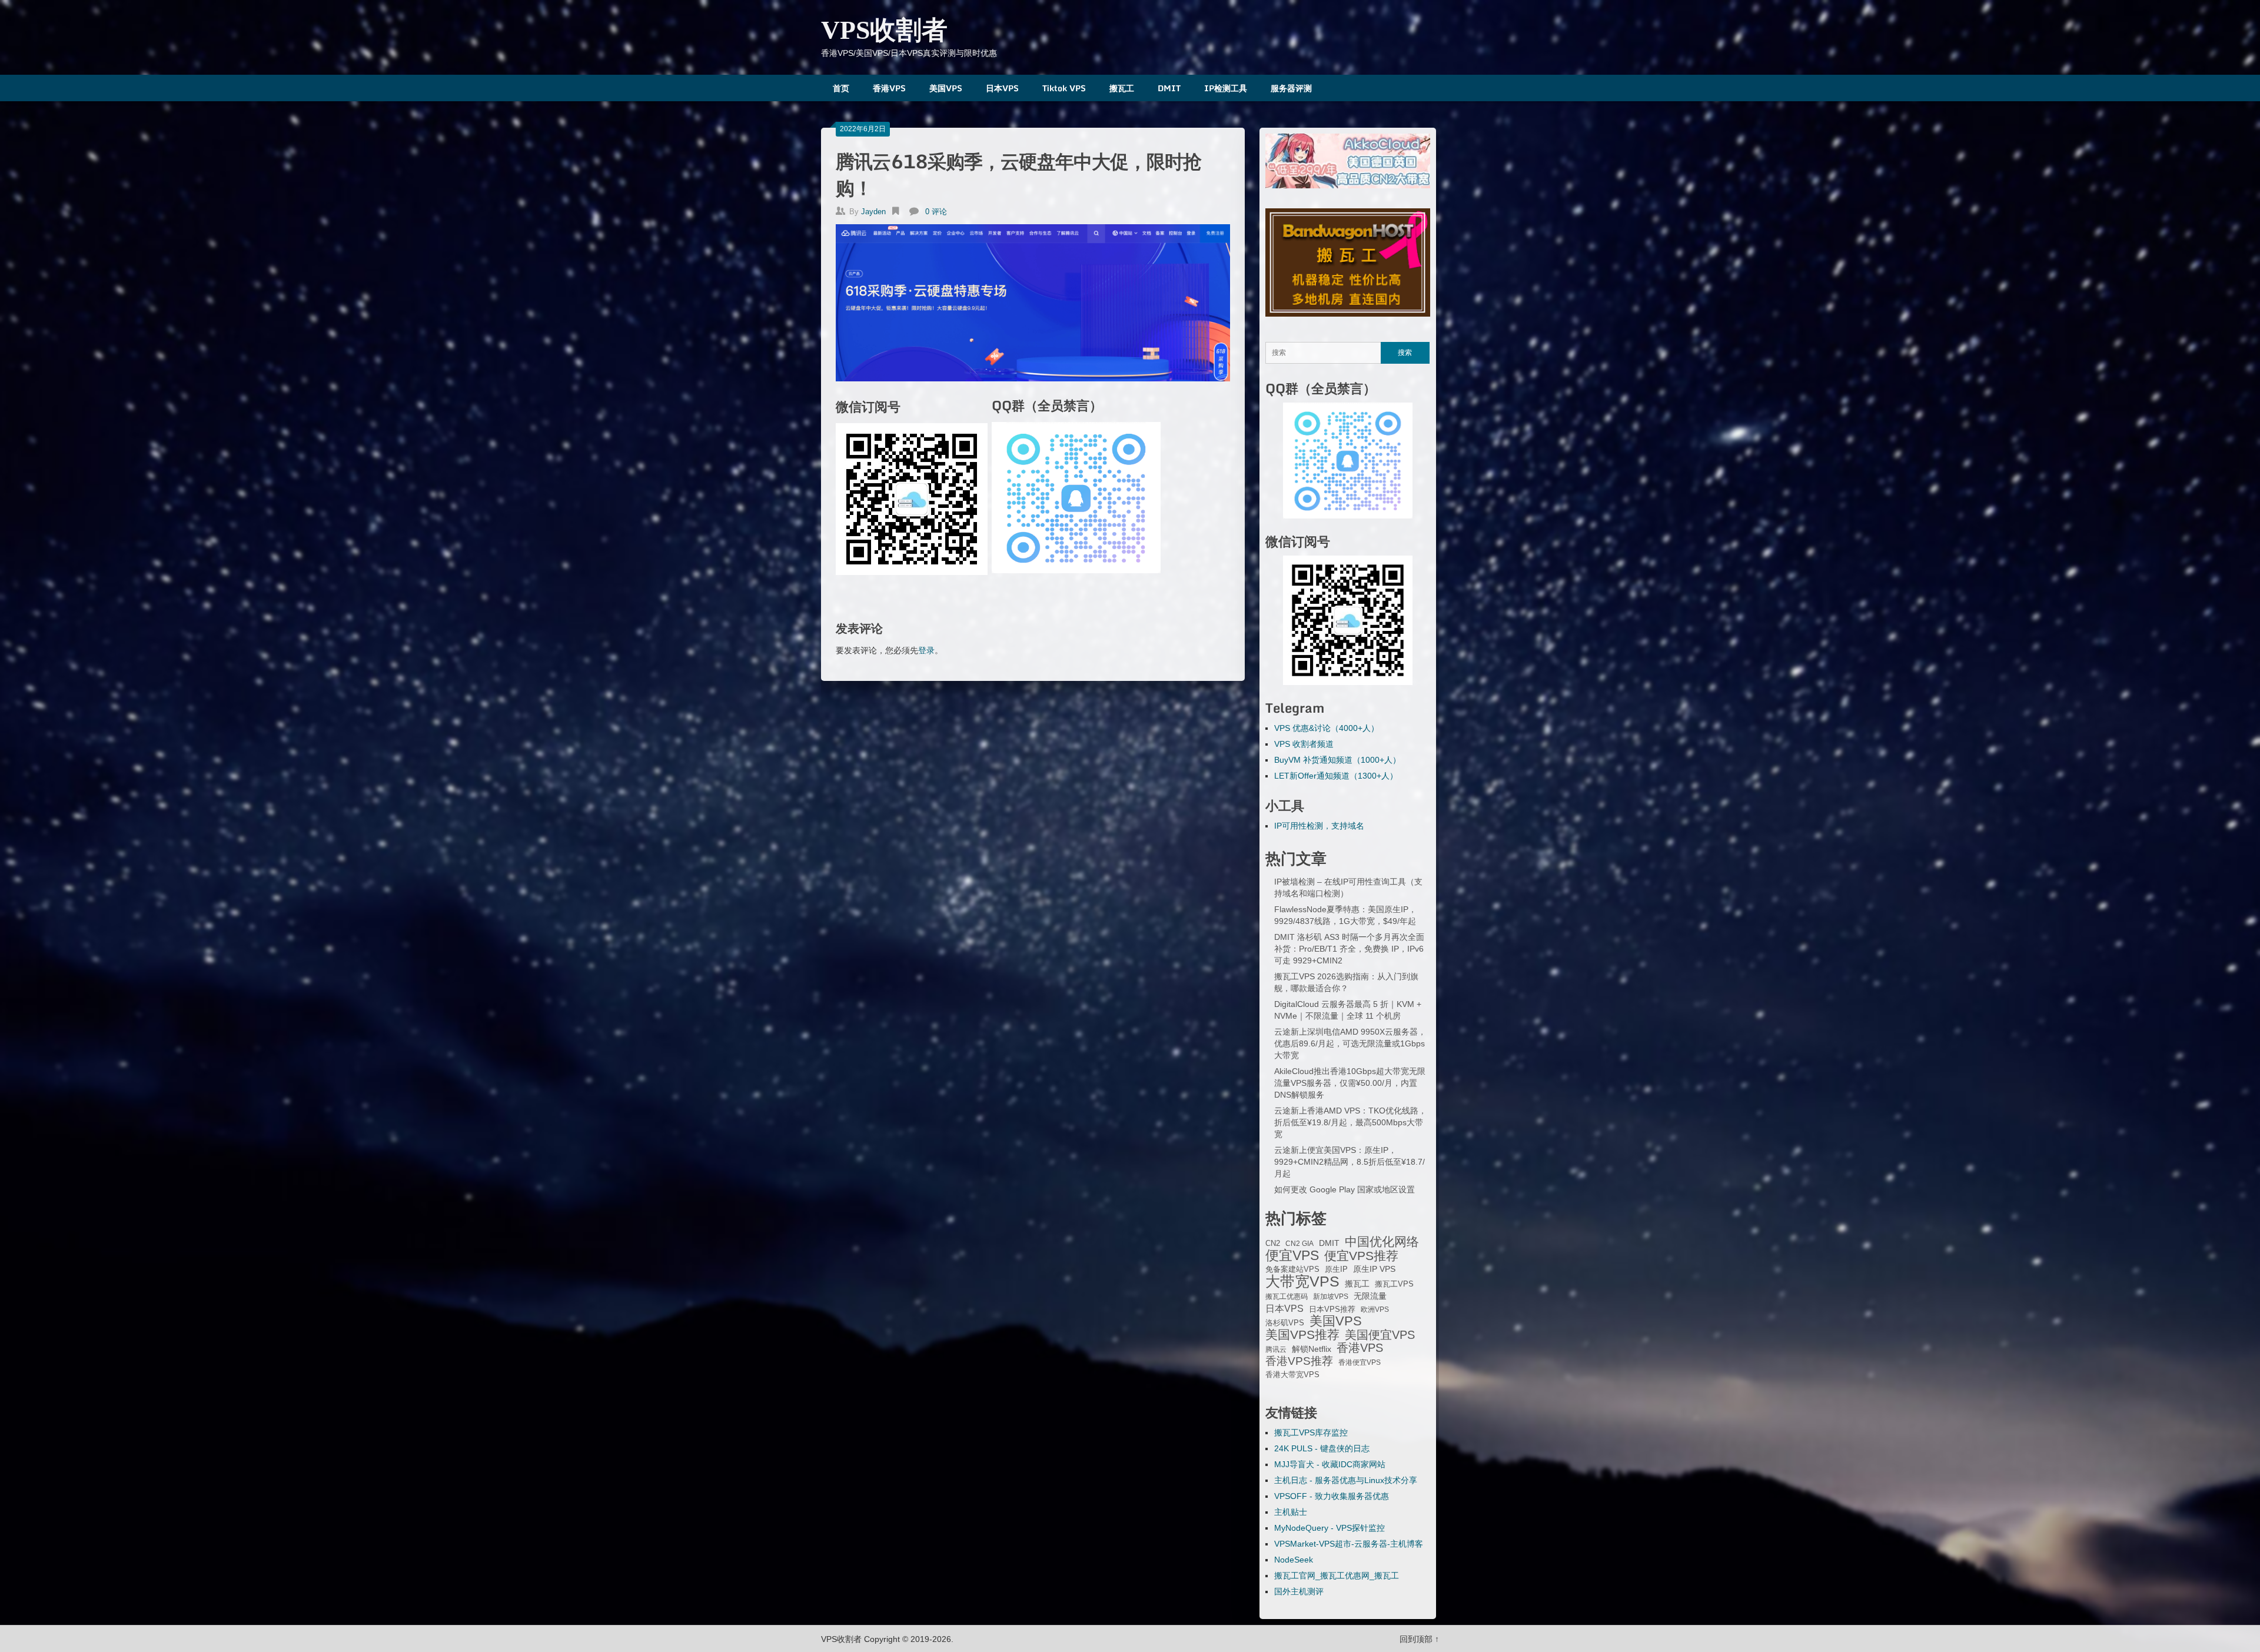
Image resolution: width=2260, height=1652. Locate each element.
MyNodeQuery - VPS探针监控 (1330, 1528)
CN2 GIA (1299, 1244)
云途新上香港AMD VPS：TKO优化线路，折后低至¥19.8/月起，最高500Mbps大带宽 (1350, 1122)
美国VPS (946, 88)
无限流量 (1370, 1296)
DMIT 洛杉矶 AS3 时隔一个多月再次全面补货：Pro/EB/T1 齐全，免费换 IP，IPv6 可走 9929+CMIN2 (1349, 949)
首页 (841, 88)
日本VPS (1002, 88)
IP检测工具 (1226, 88)
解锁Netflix (1312, 1349)
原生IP (1336, 1269)
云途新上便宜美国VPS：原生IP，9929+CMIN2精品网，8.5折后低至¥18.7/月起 (1350, 1162)
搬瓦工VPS (1394, 1284)
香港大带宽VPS (1292, 1375)
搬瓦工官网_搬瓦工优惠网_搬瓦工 (1337, 1575)
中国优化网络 (1382, 1242)
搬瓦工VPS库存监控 (1311, 1432)
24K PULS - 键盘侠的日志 (1322, 1448)
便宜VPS (1292, 1255)
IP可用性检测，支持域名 (1319, 826)
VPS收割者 (884, 30)
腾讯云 (1276, 1349)
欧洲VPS (1375, 1309)
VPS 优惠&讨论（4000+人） (1327, 728)
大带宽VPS (1302, 1281)
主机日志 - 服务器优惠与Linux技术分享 (1346, 1480)
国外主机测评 (1299, 1591)
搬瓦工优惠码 (1287, 1297)
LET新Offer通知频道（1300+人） (1336, 776)
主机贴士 (1291, 1512)
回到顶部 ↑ (1419, 1639)
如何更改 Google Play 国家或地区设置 (1345, 1189)
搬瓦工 (1122, 88)
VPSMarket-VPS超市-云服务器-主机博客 (1349, 1544)
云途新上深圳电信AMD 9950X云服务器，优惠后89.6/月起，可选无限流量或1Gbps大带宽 (1350, 1043)
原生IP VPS (1374, 1269)
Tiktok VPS (1064, 88)
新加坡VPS (1331, 1297)
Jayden (873, 212)
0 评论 (936, 212)
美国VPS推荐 (1302, 1335)
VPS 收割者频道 (1304, 744)
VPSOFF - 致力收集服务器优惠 (1332, 1496)
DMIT (1169, 88)
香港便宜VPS (1360, 1362)
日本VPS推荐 (1332, 1309)
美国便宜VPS (1380, 1335)
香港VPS (889, 88)
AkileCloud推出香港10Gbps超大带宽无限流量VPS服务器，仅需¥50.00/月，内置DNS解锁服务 (1350, 1083)
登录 (926, 650)
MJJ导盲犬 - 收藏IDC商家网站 (1330, 1464)
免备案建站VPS (1292, 1269)
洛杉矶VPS (1285, 1323)
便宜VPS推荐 (1361, 1256)
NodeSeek (1294, 1560)
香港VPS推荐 (1299, 1361)
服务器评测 (1291, 88)
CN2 (1273, 1244)
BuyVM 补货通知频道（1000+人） (1337, 760)
